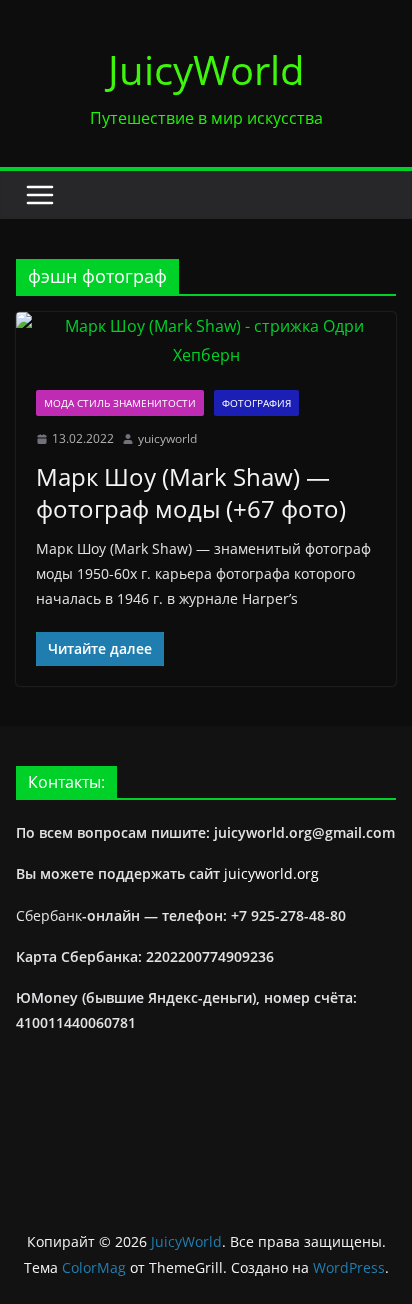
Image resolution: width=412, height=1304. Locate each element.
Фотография (256, 403)
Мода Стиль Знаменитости (120, 403)
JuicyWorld (206, 69)
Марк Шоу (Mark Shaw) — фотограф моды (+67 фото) (191, 492)
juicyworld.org (271, 873)
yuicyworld (167, 438)
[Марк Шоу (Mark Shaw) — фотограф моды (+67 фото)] (206, 341)
